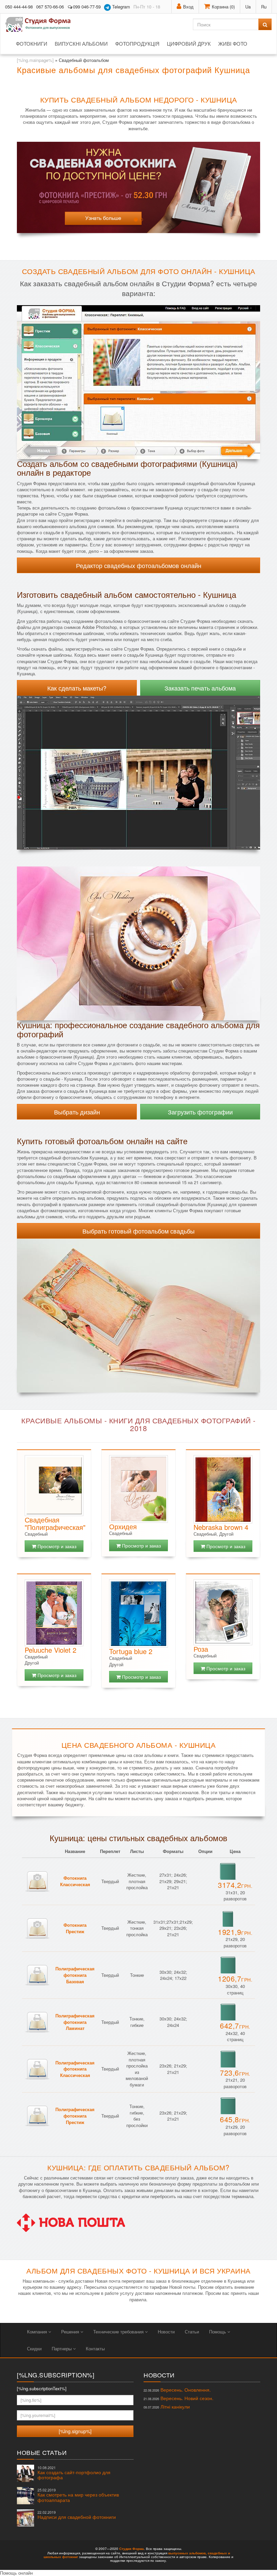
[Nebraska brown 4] (223, 1489)
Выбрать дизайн (77, 1112)
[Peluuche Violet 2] (54, 1613)
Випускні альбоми (81, 43)
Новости (166, 2332)
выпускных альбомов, (187, 2553)
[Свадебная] (54, 1485)
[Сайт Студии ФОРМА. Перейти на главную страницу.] (42, 24)
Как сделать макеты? (77, 688)
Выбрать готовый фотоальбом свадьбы (138, 1231)
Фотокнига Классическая (75, 1881)
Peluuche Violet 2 (51, 1650)
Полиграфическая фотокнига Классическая (75, 2069)
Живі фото (233, 43)
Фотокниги (32, 43)
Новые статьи (42, 2452)
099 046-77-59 (87, 7)
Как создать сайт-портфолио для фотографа (74, 2473)
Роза (201, 1649)
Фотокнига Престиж (75, 1928)
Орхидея (123, 1526)
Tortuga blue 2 (131, 1651)
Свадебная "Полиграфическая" (55, 1523)
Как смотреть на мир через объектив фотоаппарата (78, 2495)
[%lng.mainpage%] (35, 60)
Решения (71, 2332)
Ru (264, 7)
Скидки (34, 2348)
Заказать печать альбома (200, 688)
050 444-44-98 (19, 7)
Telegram (120, 7)
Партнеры (62, 2348)
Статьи (192, 2332)
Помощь (218, 2332)
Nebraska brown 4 (221, 1527)
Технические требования (119, 2332)
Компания (38, 2332)
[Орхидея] (138, 1489)
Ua (248, 7)
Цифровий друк (189, 43)
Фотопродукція (137, 43)
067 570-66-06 (50, 7)
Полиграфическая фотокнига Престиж (75, 2116)
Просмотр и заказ (56, 1546)
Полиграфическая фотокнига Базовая (75, 1975)
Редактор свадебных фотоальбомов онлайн (139, 565)
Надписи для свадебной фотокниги (77, 2515)
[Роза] (223, 1612)
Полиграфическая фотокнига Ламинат (75, 2022)
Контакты (95, 2348)
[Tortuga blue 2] (138, 1613)
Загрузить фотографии (200, 1112)
